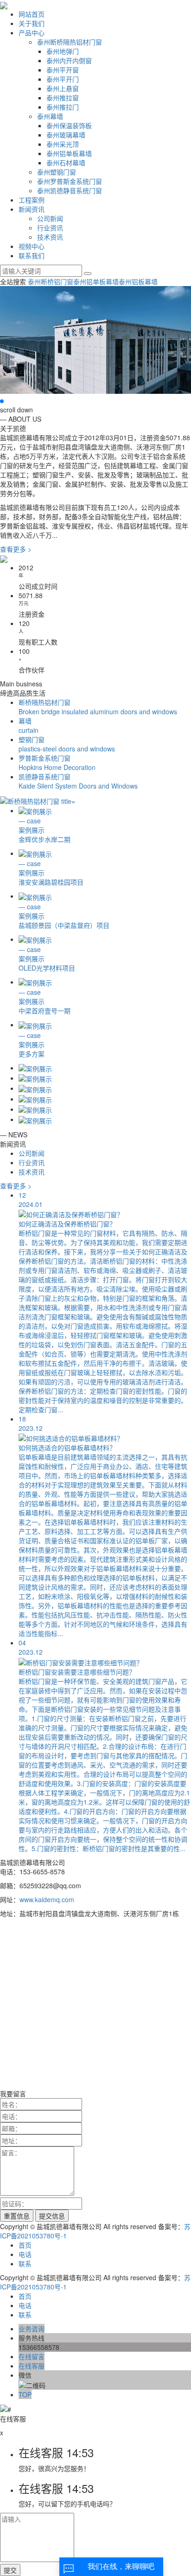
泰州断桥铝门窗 (51, 281)
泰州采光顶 (63, 144)
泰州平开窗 (63, 70)
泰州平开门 (63, 79)
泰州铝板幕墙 (138, 281)
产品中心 (32, 33)
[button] (2, 401)
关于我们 (32, 23)
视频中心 (32, 246)
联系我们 (32, 255)
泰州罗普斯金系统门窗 (70, 181)
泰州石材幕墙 (66, 163)
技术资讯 (50, 237)
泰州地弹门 (63, 51)
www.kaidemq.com (47, 1899)
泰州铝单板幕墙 (69, 153)
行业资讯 (50, 228)
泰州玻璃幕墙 (66, 135)
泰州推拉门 (63, 107)
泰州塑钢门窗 (57, 172)
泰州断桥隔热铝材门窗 (70, 42)
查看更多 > (16, 549)
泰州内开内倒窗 (69, 60)
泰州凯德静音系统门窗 (70, 190)
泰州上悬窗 (63, 88)
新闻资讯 (32, 209)
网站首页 (32, 14)
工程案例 (32, 200)
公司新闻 (50, 218)
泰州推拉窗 (63, 98)
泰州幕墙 (50, 116)
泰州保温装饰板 (69, 125)
